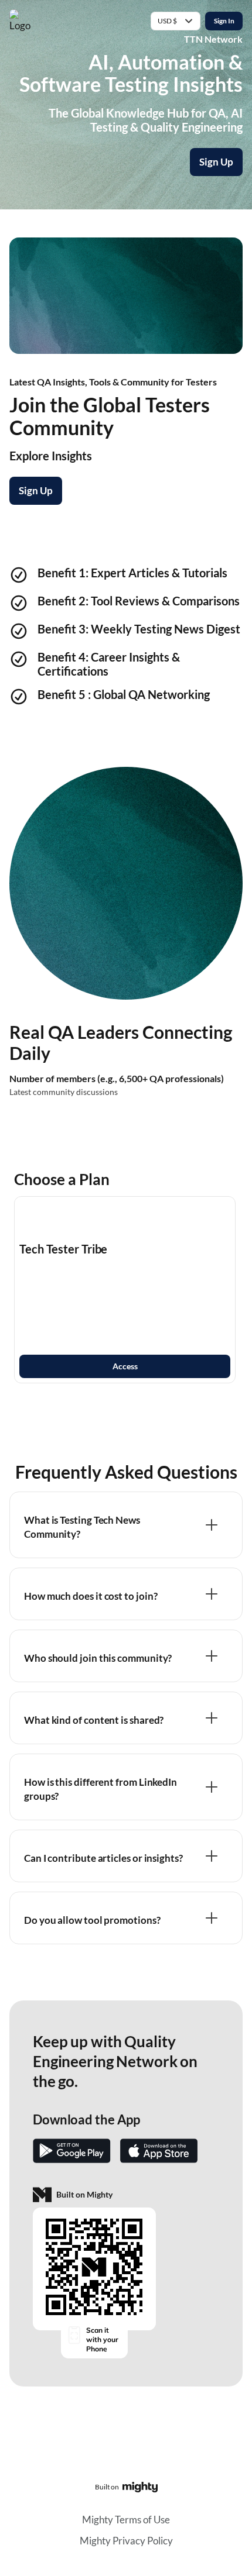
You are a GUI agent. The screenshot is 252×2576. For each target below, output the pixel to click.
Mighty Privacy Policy (126, 2541)
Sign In (224, 21)
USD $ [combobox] (167, 21)
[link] (125, 1290)
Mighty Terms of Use (126, 2520)
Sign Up (216, 162)
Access (125, 1366)
